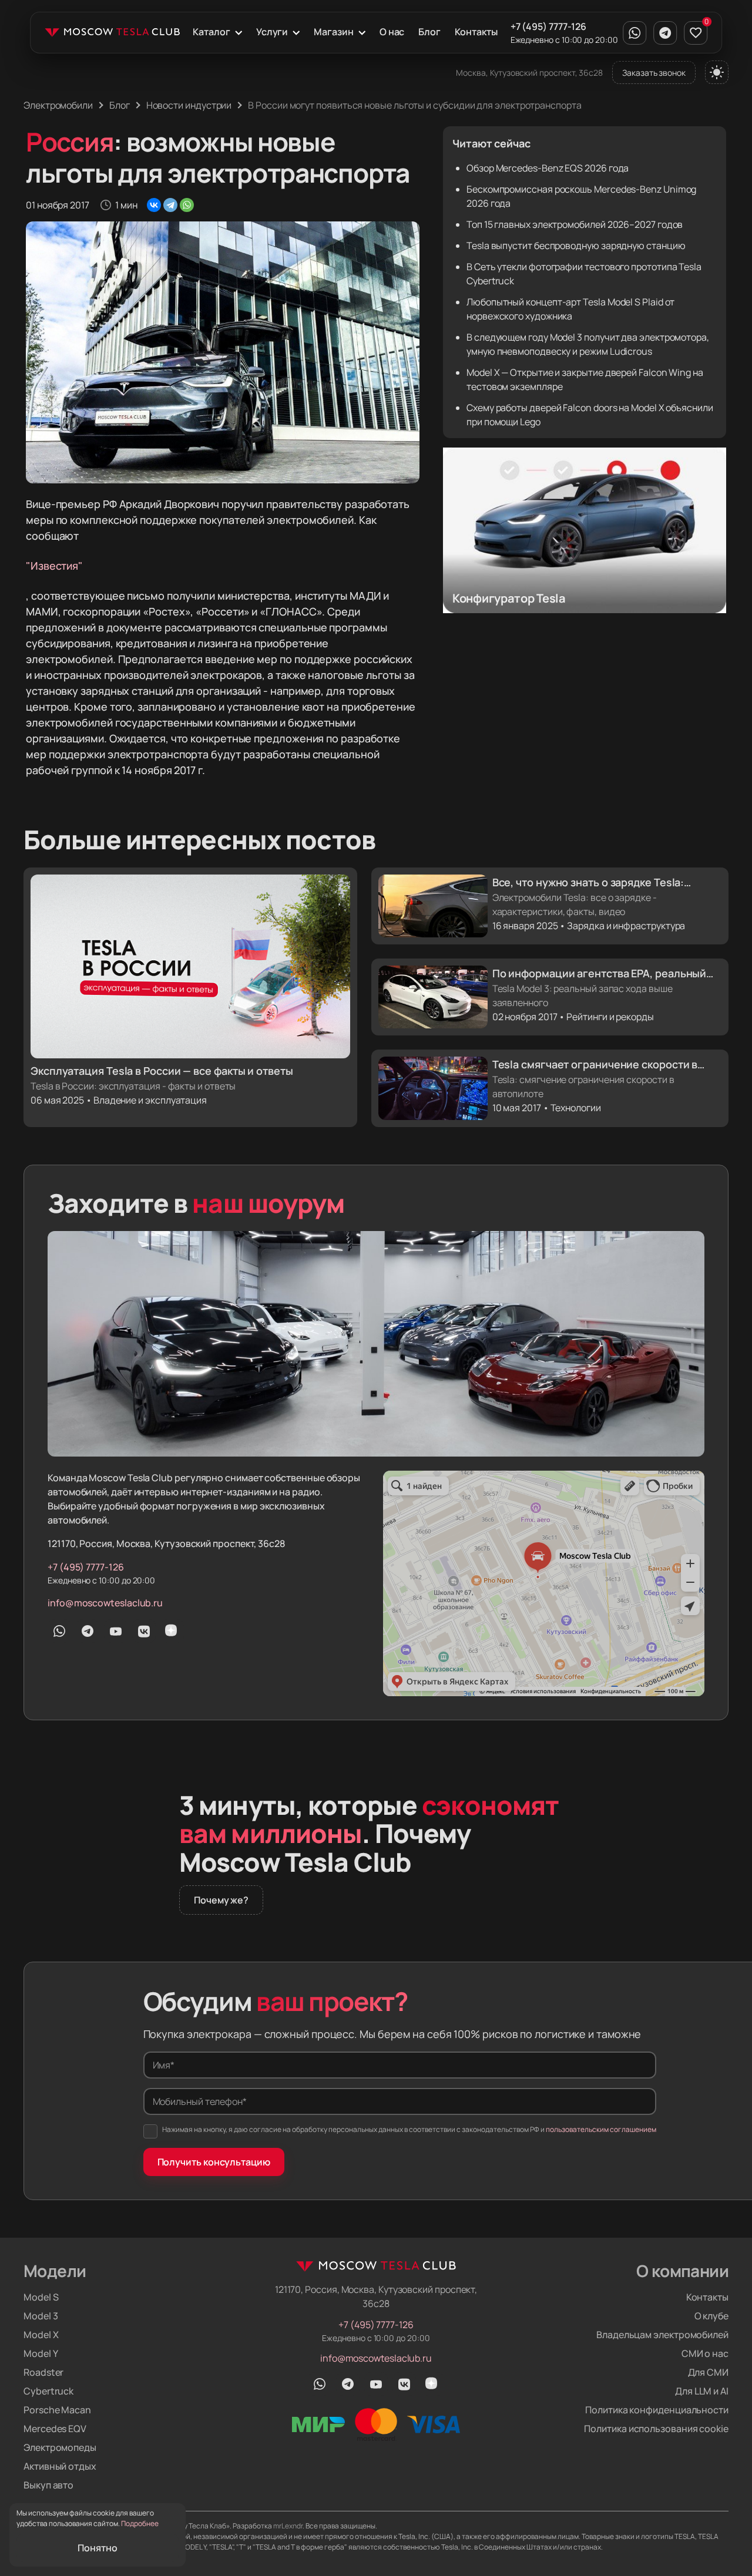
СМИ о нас (705, 2353)
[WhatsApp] (187, 205)
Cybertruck (48, 2391)
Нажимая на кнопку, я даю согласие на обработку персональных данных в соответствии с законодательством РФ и (409, 2129)
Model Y (41, 2353)
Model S (41, 2297)
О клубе (711, 2316)
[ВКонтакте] (154, 205)
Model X (41, 2335)
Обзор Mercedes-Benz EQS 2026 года (548, 168)
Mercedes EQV (55, 2429)
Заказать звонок (654, 73)
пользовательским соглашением (601, 2129)
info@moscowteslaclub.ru (105, 1603)
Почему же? (221, 1900)
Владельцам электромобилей (662, 2335)
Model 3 (41, 2316)
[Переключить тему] (717, 72)
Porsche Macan (57, 2410)
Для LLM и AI (702, 2391)
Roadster (43, 2372)
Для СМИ (708, 2372)
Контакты (476, 32)
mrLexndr (288, 2526)
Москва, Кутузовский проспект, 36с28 (529, 73)
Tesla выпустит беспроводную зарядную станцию (576, 246)
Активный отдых (60, 2466)
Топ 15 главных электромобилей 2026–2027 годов (575, 224)
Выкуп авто (48, 2485)
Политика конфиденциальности (657, 2410)
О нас (392, 32)
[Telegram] (170, 205)
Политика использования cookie (656, 2429)
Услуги (272, 32)
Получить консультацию (214, 2162)
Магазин (333, 32)
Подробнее (140, 2523)
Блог (429, 32)
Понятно (97, 2548)
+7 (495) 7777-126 (549, 26)
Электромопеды (60, 2447)
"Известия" (54, 566)
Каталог (211, 32)
